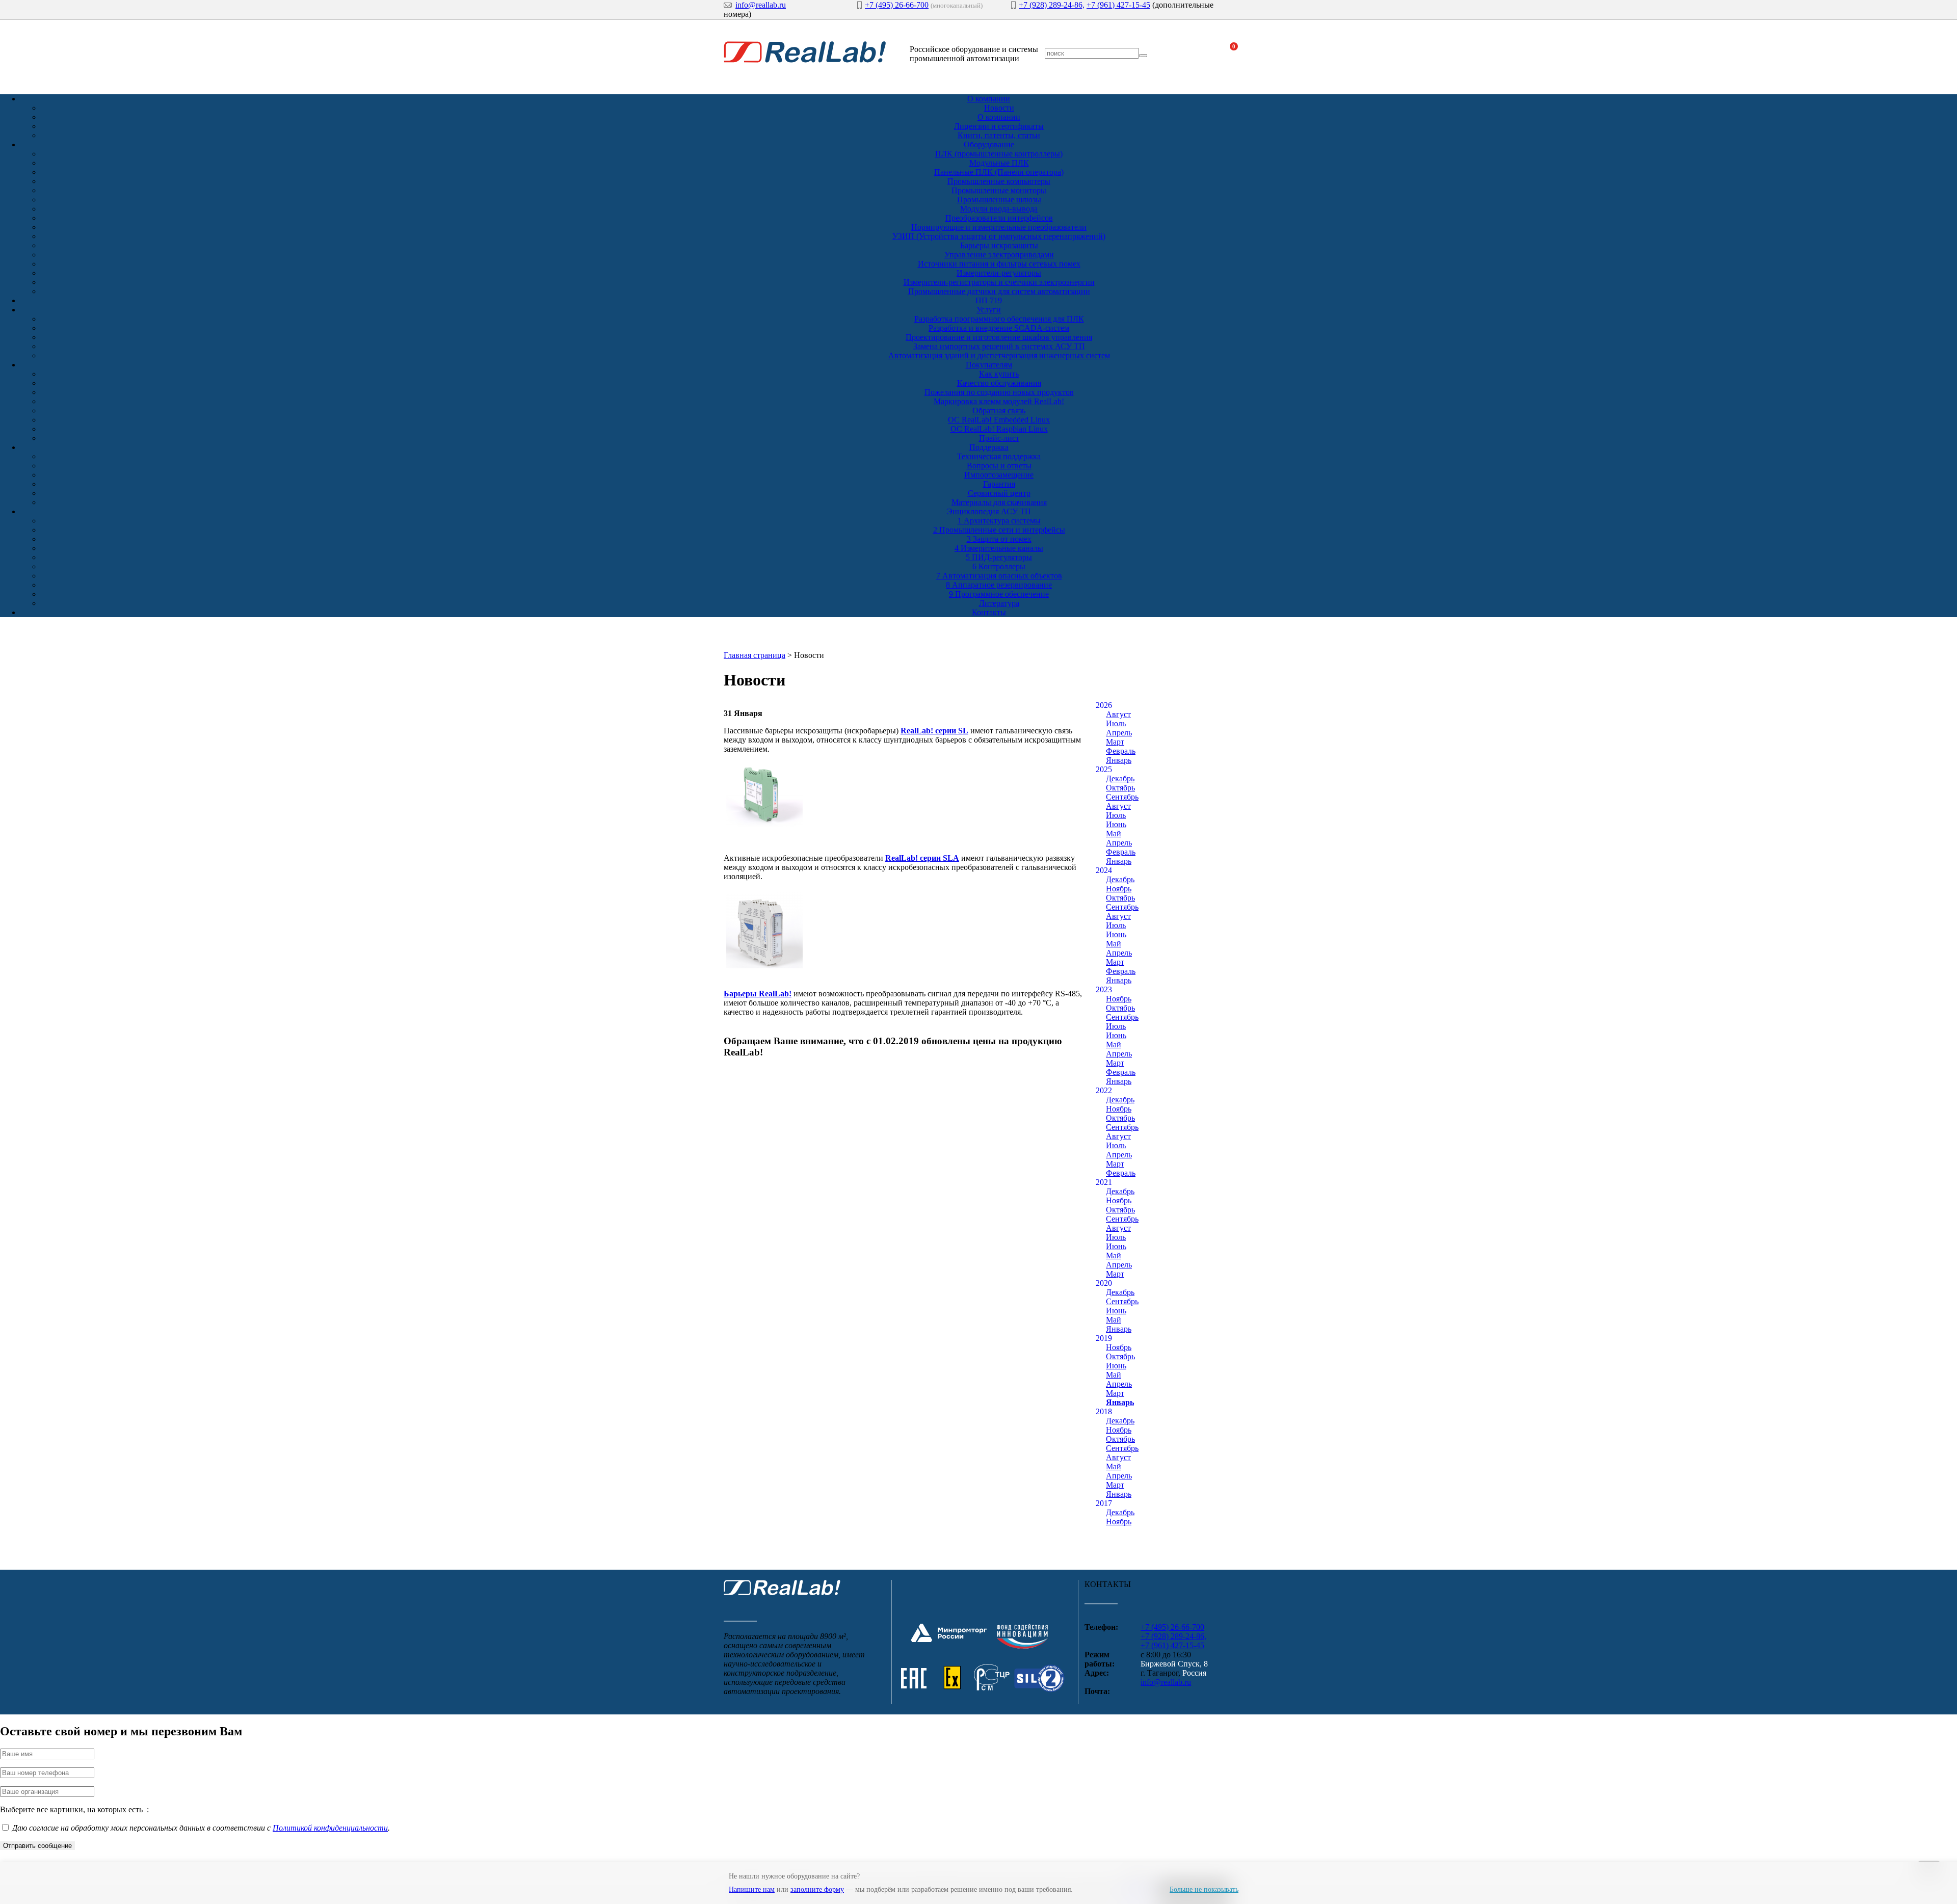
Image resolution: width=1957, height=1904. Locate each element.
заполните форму (817, 1889)
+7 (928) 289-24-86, (1052, 5)
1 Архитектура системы (999, 521)
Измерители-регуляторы (999, 273)
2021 (1104, 1182)
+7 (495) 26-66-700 (897, 5)
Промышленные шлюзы (999, 200)
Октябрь (1120, 788)
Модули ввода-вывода (999, 209)
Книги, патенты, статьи (999, 135)
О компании (989, 99)
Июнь (1116, 824)
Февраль (1121, 751)
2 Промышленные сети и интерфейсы (999, 530)
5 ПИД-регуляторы (999, 557)
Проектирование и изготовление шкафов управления (999, 337)
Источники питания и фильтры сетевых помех (999, 264)
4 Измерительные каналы (999, 548)
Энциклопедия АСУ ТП (989, 511)
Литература (999, 603)
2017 (1104, 1503)
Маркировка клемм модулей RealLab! (999, 401)
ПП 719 (989, 300)
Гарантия (999, 484)
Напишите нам (752, 1889)
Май (1114, 834)
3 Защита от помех (999, 539)
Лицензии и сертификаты (999, 126)
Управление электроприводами (999, 255)
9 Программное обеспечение (999, 594)
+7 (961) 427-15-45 (1118, 5)
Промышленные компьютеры (999, 181)
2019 (1104, 1338)
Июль (1116, 723)
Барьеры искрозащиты (999, 245)
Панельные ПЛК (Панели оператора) (999, 172)
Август (1118, 714)
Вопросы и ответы (999, 466)
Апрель (1119, 733)
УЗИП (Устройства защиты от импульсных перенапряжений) (999, 236)
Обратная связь (999, 411)
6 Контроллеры (999, 566)
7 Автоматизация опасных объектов (999, 576)
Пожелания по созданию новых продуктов (999, 392)
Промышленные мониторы (999, 190)
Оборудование (989, 144)
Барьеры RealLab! (758, 994)
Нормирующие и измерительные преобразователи (999, 227)
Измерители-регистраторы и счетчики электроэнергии (999, 282)
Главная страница (755, 655)
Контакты (989, 612)
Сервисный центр (999, 493)
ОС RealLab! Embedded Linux (999, 420)
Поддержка (989, 447)
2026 (1104, 705)
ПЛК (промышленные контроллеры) (999, 154)
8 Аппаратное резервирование (999, 585)
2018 (1104, 1411)
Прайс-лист (999, 438)
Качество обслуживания (999, 383)
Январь (1119, 760)
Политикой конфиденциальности (330, 1828)
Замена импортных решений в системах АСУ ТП (999, 346)
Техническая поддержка (999, 456)
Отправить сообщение (37, 1846)
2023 (1104, 989)
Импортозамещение (999, 475)
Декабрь (1120, 778)
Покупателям (989, 365)
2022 (1104, 1090)
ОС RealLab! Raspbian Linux (999, 429)
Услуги (989, 310)
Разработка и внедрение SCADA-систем (999, 328)
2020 (1104, 1283)
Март (1115, 742)
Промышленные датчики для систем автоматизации (999, 291)
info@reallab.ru (761, 5)
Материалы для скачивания (999, 502)
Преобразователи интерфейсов (999, 218)
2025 (1104, 769)
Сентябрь (1122, 797)
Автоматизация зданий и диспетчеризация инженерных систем (999, 355)
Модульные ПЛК (999, 163)
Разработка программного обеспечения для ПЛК (999, 319)
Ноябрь (1119, 889)
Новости (999, 108)
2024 (1104, 870)
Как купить (999, 374)
